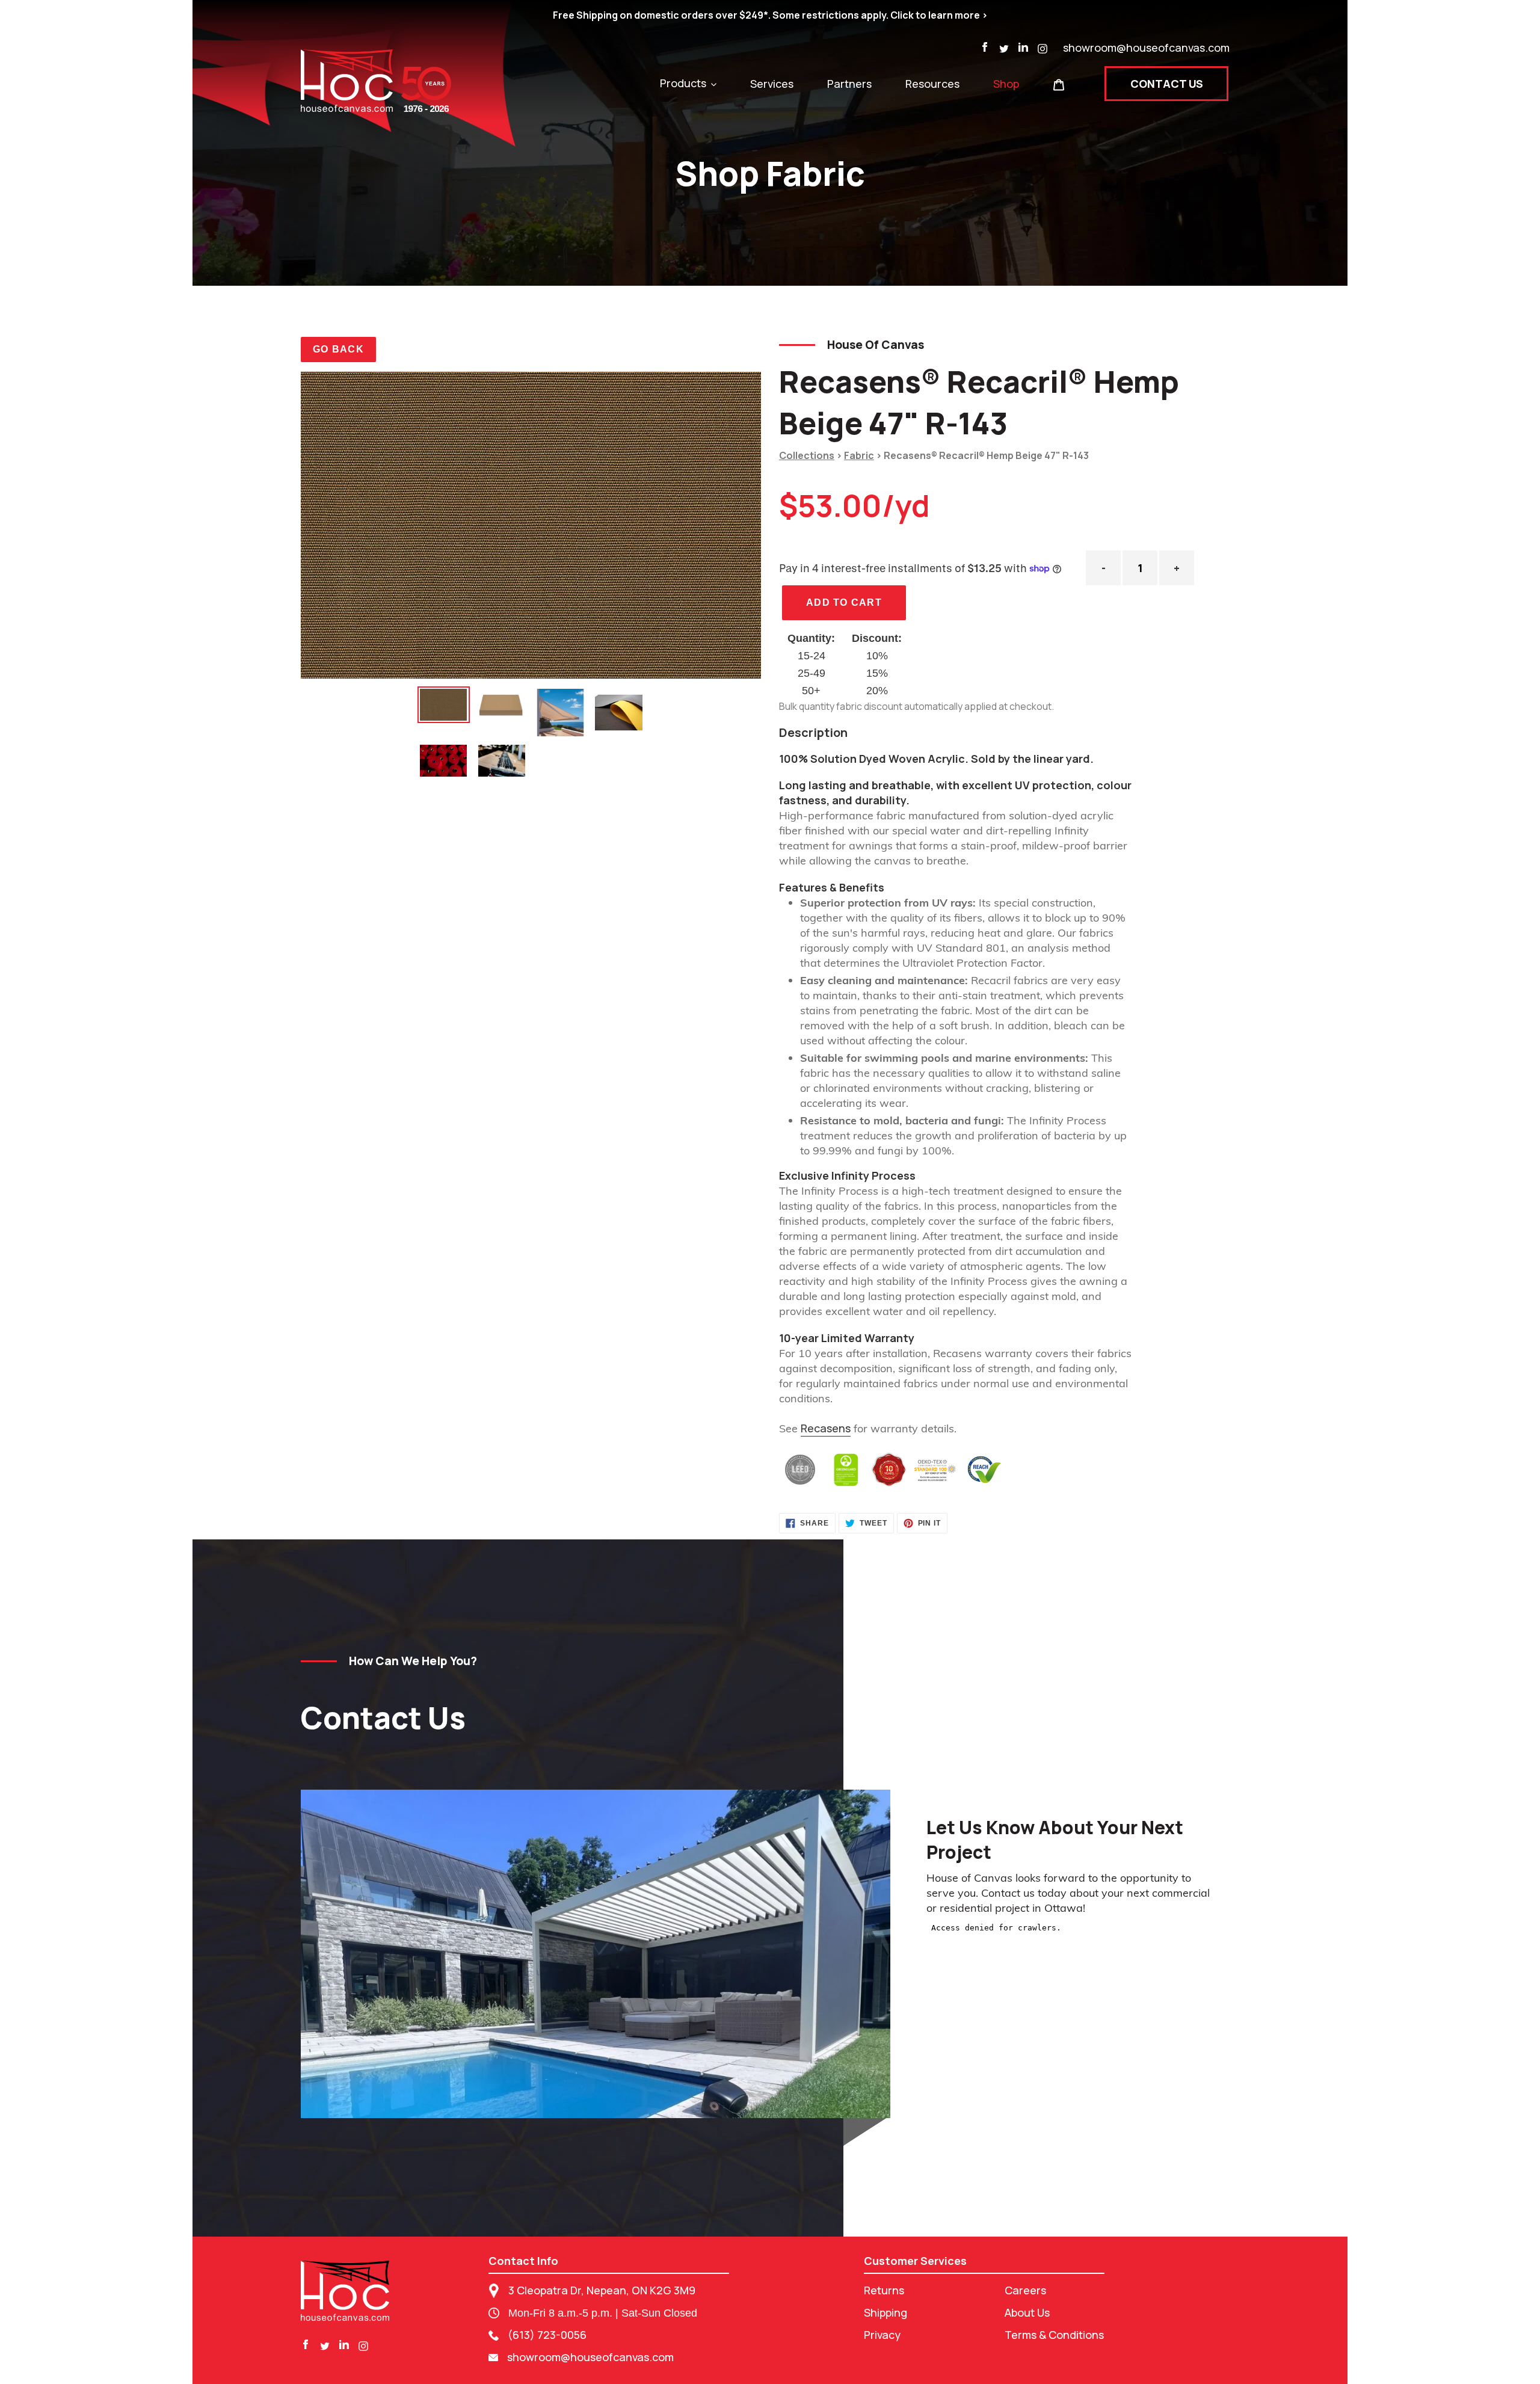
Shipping (885, 2312)
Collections (807, 455)
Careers (1025, 2290)
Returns (884, 2290)
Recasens (826, 1428)
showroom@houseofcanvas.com (1146, 48)
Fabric (859, 455)
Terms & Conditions (1054, 2335)
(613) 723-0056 (547, 2335)
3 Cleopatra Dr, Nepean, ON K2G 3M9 (602, 2290)
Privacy (882, 2335)
